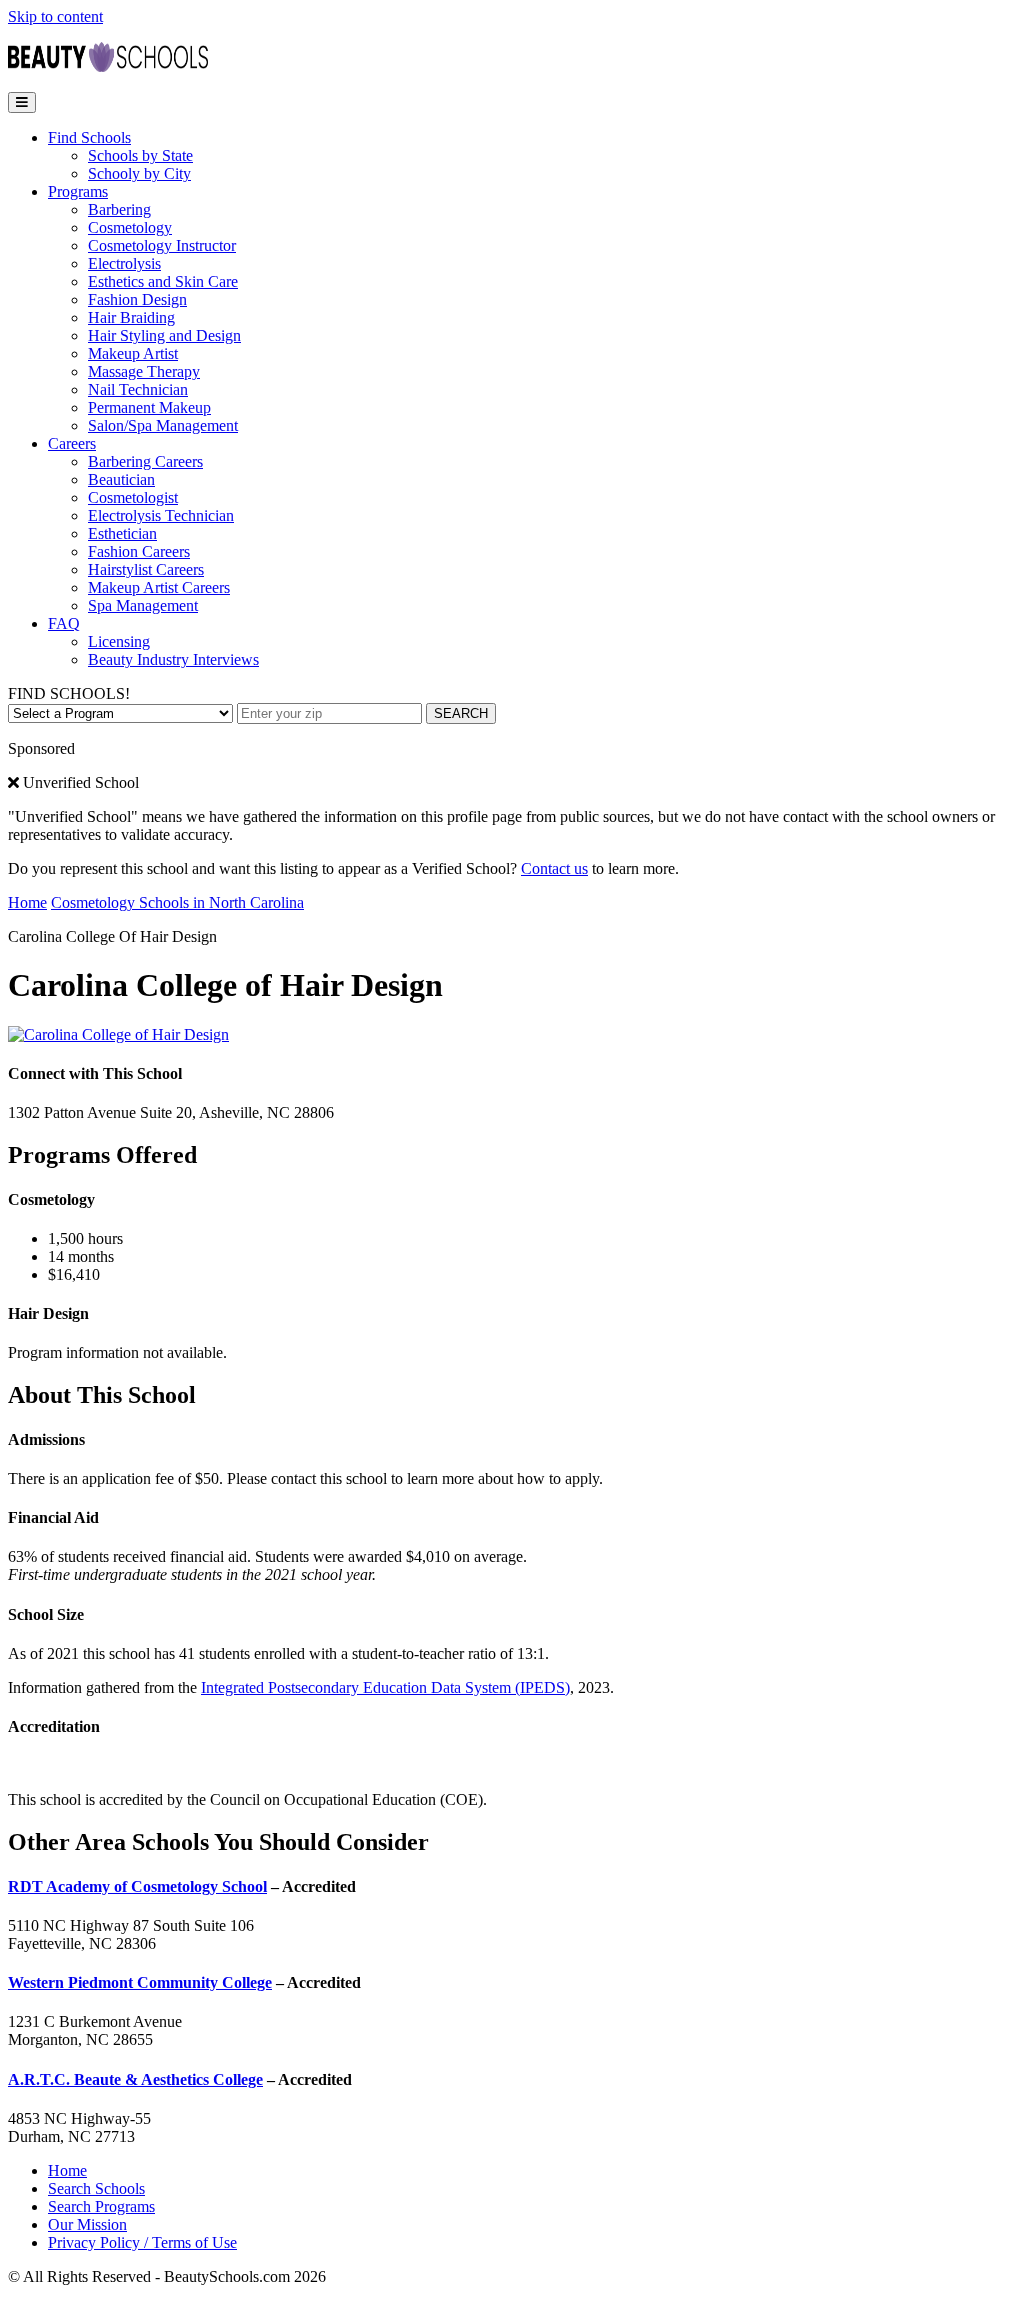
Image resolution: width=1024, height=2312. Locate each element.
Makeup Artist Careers (159, 587)
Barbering (119, 209)
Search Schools (96, 2188)
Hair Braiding (131, 317)
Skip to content (55, 16)
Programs (78, 191)
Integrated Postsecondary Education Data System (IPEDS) (385, 1687)
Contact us (554, 868)
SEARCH (461, 713)
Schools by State (140, 155)
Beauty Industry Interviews (173, 659)
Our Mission (87, 2224)
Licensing (119, 641)
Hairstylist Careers (146, 569)
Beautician (121, 479)
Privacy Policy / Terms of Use (142, 2242)
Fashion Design (137, 299)
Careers (72, 443)
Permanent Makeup (149, 407)
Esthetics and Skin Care (163, 281)
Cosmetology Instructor (162, 245)
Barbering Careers (145, 461)
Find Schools (89, 137)
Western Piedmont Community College (140, 1982)
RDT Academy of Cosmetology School (137, 1886)
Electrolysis (124, 263)
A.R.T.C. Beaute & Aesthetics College (135, 2079)
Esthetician (122, 533)
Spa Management (143, 605)
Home (27, 902)
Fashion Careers (139, 551)
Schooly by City (139, 173)
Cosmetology (130, 227)
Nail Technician (138, 389)
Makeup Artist (133, 353)
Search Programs (101, 2206)
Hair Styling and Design (164, 335)
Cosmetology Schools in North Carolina (177, 902)
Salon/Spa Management (163, 425)
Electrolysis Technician (161, 515)
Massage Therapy (144, 371)
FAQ (64, 623)
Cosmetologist (133, 497)
